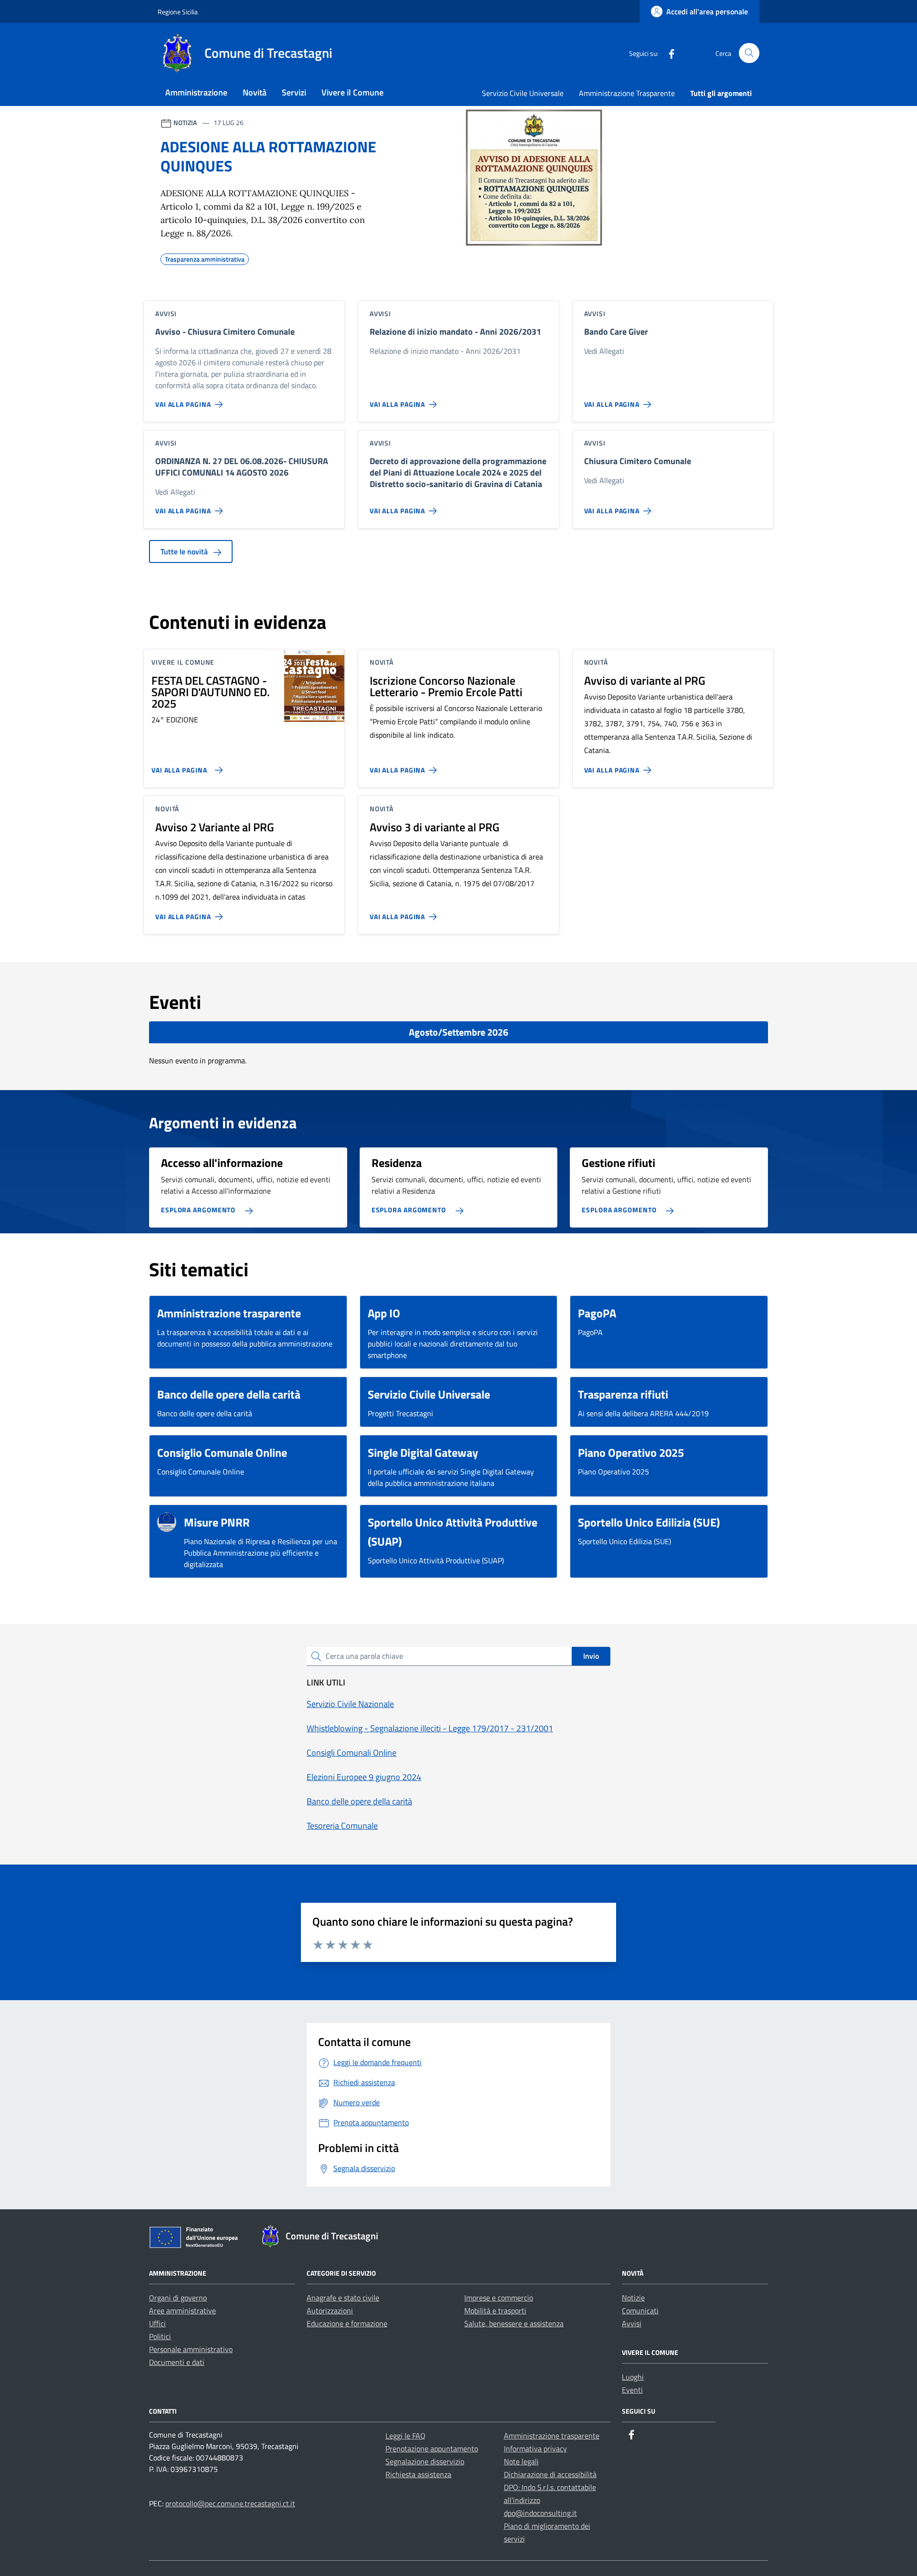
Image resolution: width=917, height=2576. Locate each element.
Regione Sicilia (178, 12)
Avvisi (632, 2323)
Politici (160, 2336)
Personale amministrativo (191, 2349)
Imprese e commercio (499, 2298)
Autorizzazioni (330, 2311)
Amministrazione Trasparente (627, 93)
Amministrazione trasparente (552, 2436)
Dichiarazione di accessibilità (550, 2474)
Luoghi (633, 2377)
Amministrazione (196, 92)
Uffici (157, 2323)
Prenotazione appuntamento (432, 2449)
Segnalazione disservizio (425, 2461)
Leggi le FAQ (405, 2436)
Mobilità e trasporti (495, 2311)
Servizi (294, 92)
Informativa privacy (535, 2449)
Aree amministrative (182, 2311)
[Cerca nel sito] (749, 53)
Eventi (632, 2390)
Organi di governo (178, 2298)
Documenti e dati (177, 2362)
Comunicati (640, 2311)
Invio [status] (591, 1656)
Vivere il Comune (352, 92)
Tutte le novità (185, 551)
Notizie (633, 2298)
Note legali (521, 2461)
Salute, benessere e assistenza (514, 2323)
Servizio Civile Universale (523, 93)
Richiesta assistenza (418, 2474)
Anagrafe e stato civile (343, 2298)
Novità (255, 92)
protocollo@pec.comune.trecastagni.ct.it (230, 2503)
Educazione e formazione (347, 2323)
